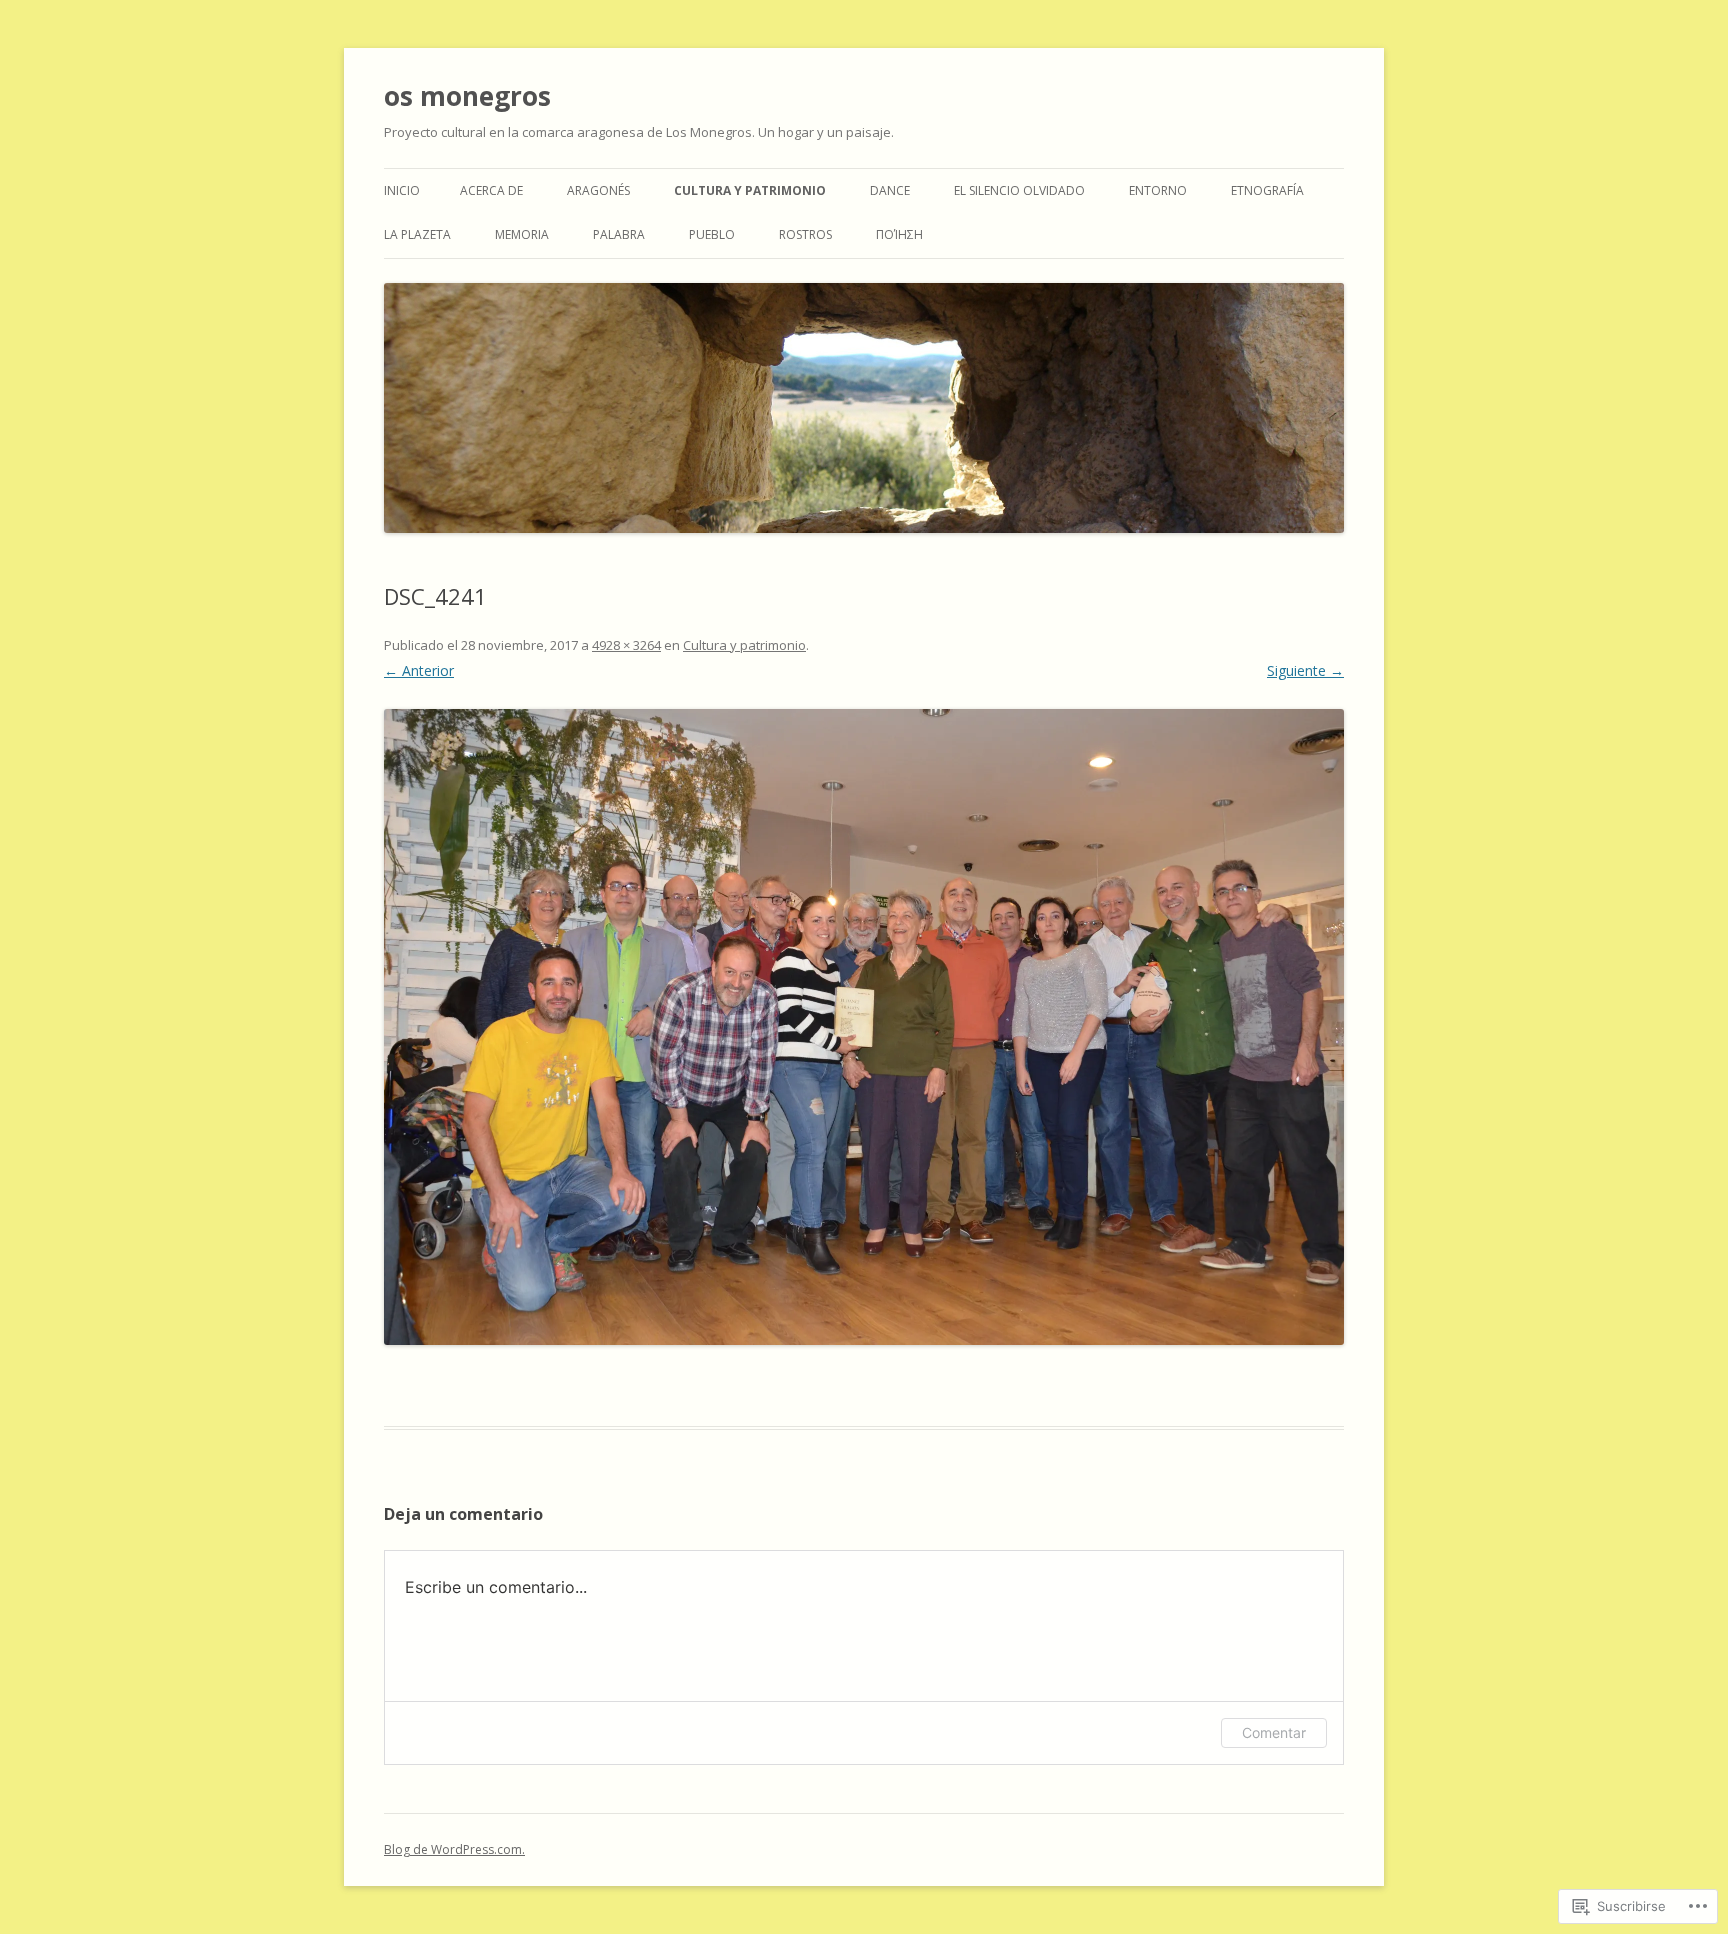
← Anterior (419, 670)
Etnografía (1267, 190)
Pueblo (712, 234)
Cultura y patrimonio (750, 190)
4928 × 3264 (626, 645)
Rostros (805, 234)
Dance (890, 190)
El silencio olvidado (1019, 190)
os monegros (467, 96)
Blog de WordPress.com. (454, 1849)
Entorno (1158, 190)
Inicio (402, 190)
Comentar (1274, 1732)
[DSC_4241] (864, 1027)
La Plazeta (417, 234)
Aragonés (598, 190)
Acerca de (491, 190)
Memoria (522, 234)
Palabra (619, 234)
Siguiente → (1305, 670)
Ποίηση (899, 234)
